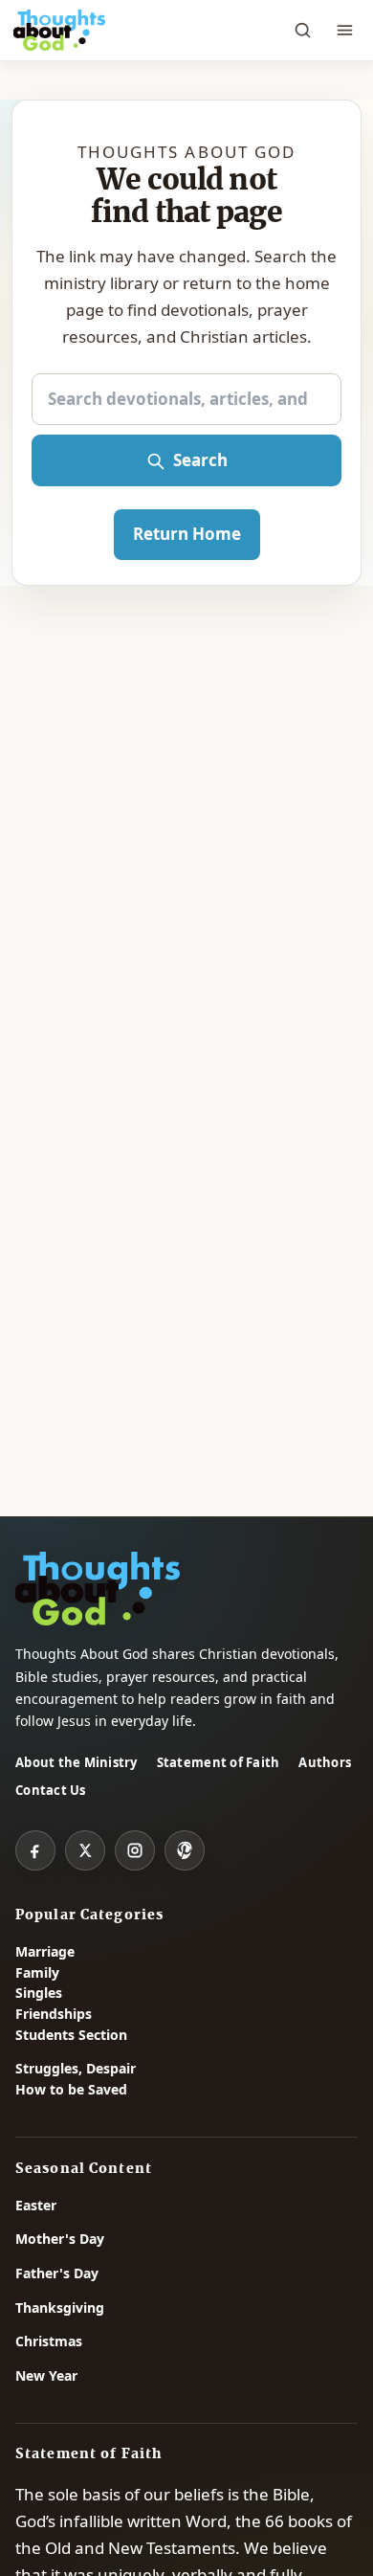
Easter (36, 2205)
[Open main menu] (344, 31)
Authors (325, 1762)
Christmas (49, 2341)
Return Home (187, 534)
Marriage (45, 1951)
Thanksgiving (60, 2307)
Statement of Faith (219, 1762)
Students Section (71, 2035)
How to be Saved (71, 2089)
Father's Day (57, 2273)
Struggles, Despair (76, 2068)
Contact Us (51, 1790)
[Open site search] (302, 31)
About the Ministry (77, 1762)
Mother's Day (60, 2239)
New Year (46, 2375)
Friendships (54, 2014)
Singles (39, 1993)
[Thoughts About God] (59, 31)
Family (37, 1972)
